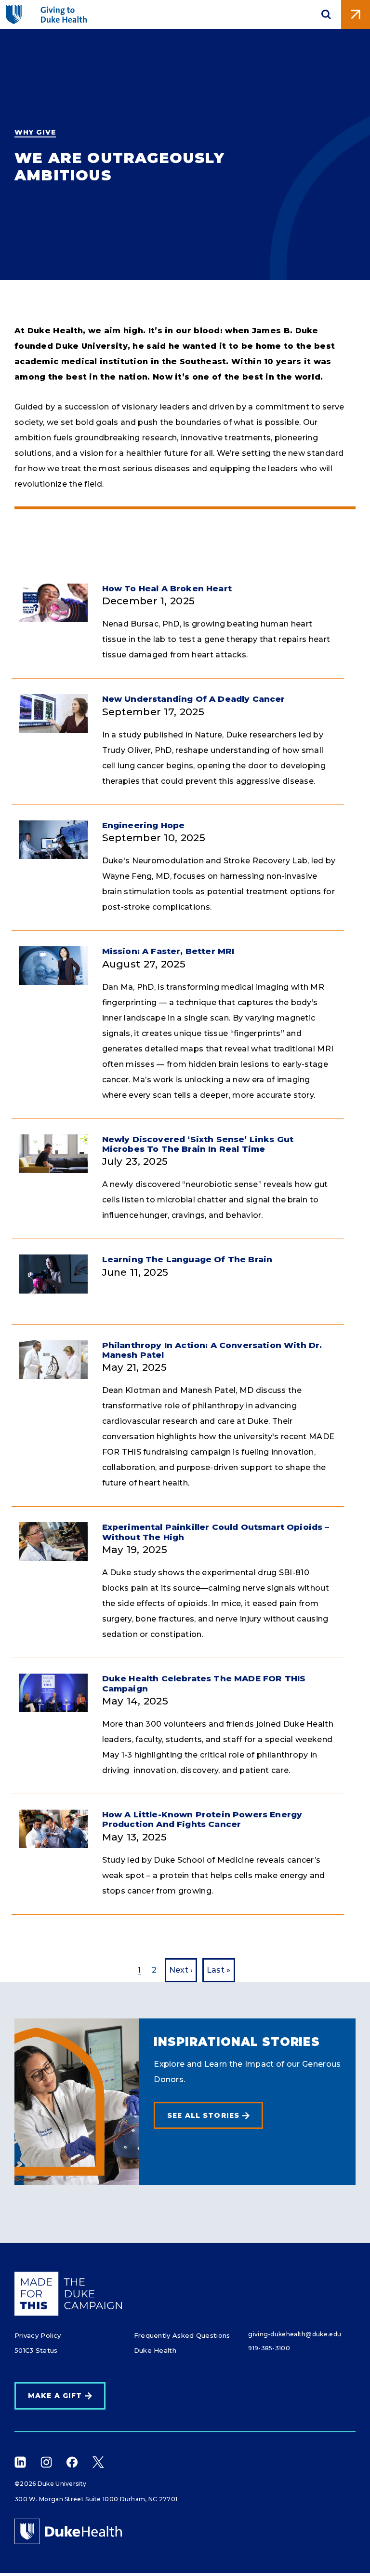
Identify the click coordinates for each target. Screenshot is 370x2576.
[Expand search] (326, 14)
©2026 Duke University (50, 2484)
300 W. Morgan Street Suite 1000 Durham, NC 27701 (96, 2499)
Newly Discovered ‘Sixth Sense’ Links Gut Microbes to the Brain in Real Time (198, 1144)
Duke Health (155, 2350)
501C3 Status (36, 2350)
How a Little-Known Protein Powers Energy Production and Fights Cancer (202, 1819)
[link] (208, 2116)
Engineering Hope (144, 825)
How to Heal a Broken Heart (167, 588)
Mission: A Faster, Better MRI (168, 951)
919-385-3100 (269, 2348)
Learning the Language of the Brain (187, 1259)
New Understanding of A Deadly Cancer (194, 699)
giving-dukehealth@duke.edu (295, 2334)
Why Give (35, 132)
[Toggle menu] (356, 14)
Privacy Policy (38, 2335)
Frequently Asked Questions (182, 2335)
